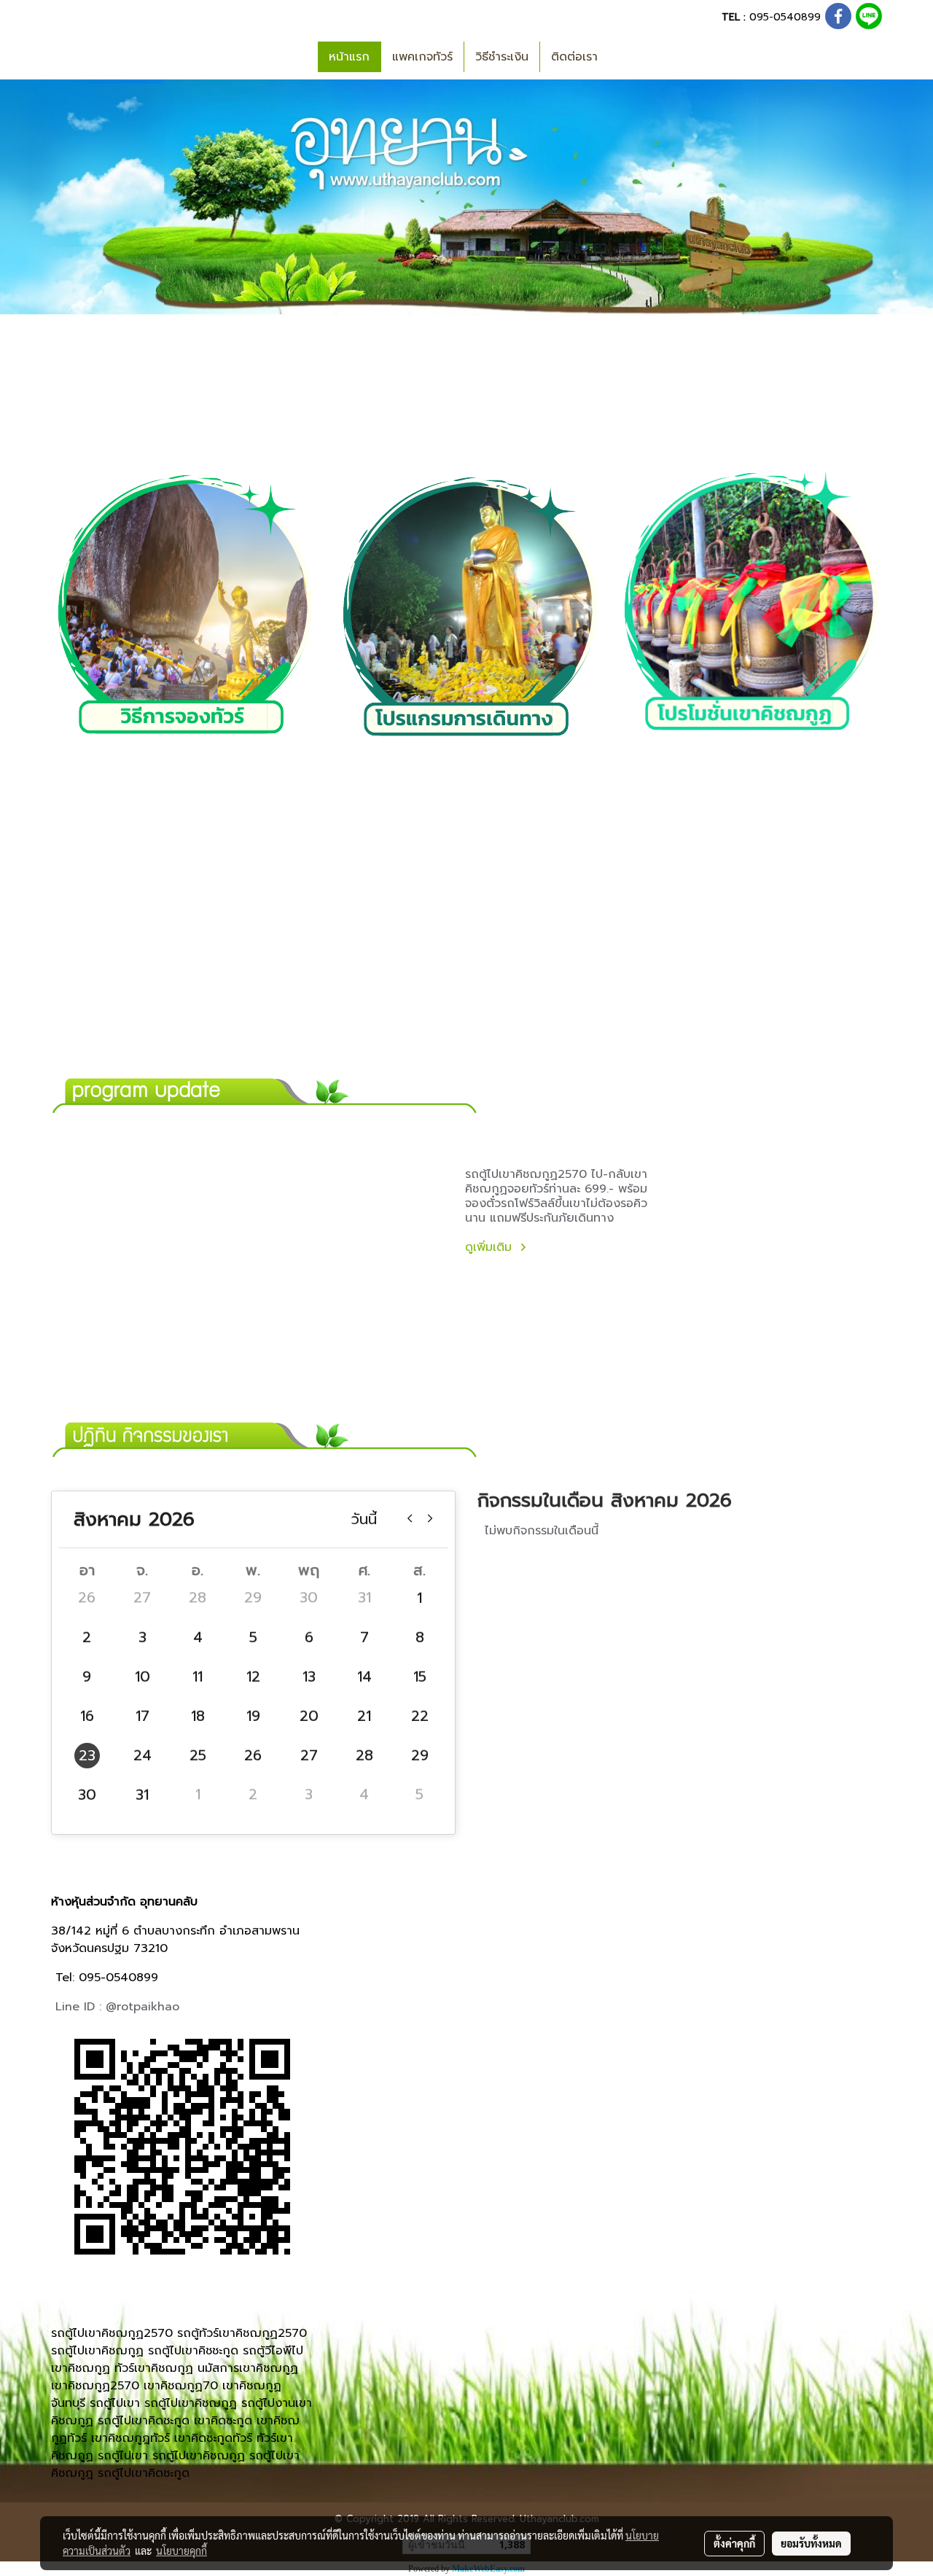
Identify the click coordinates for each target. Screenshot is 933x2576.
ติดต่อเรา (574, 57)
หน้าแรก (349, 57)
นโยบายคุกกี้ (181, 2550)
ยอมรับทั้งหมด (811, 2543)
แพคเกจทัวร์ (422, 57)
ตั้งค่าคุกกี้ (734, 2543)
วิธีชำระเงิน (502, 57)
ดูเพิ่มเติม (491, 1247)
